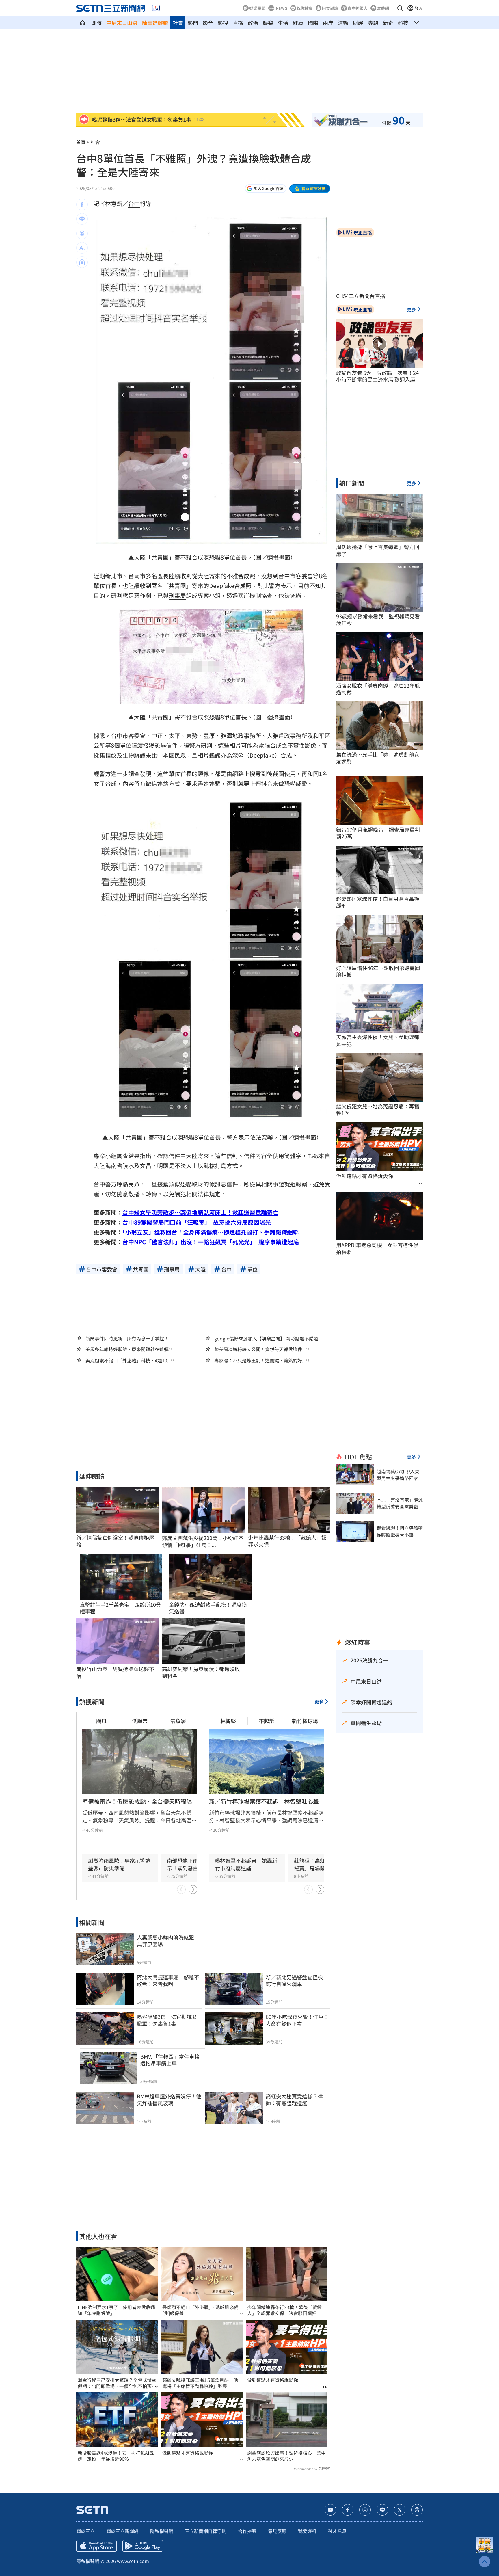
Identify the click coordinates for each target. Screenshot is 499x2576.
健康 (298, 23)
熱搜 (223, 23)
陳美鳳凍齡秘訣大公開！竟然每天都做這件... (260, 1349)
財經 (358, 23)
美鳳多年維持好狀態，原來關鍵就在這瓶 (127, 1349)
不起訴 (267, 1721)
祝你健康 (305, 8)
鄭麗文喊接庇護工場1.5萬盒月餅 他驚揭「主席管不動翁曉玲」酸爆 (200, 2383)
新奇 (388, 23)
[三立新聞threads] (417, 2510)
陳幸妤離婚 (155, 23)
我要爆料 (307, 2531)
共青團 (160, 557)
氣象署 (178, 1721)
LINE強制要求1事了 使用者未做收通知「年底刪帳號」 (116, 2310)
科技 (403, 23)
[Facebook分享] (82, 204)
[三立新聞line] (382, 2510)
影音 (208, 23)
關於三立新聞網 (122, 2531)
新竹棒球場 (305, 1721)
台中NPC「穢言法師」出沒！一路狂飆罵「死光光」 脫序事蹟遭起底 (211, 1242)
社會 (178, 23)
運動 (343, 23)
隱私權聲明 (162, 2531)
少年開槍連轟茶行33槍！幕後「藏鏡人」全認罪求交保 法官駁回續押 (284, 2310)
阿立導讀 (330, 8)
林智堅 (228, 1721)
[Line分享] (82, 219)
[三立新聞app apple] (96, 2546)
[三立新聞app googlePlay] (143, 2546)
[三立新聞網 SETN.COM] (83, 23)
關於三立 (85, 2531)
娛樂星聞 (257, 8)
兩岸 (328, 23)
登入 (419, 8)
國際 (313, 23)
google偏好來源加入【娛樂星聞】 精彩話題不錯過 (266, 1338)
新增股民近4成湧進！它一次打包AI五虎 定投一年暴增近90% (116, 2456)
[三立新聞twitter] (400, 2510)
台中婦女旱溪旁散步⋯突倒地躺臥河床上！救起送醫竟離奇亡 (200, 1212)
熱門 (193, 23)
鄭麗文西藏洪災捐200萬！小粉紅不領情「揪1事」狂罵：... (203, 1541)
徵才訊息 (337, 2531)
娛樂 (268, 23)
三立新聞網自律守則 (206, 2531)
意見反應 (277, 2531)
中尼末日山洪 (122, 23)
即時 (96, 23)
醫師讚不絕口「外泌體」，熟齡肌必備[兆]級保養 (200, 2310)
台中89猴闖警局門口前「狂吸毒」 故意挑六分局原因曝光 (197, 1222)
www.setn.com (133, 2561)
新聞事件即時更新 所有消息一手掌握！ (127, 1338)
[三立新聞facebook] (348, 2510)
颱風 (101, 1721)
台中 (134, 203)
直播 (238, 23)
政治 (253, 23)
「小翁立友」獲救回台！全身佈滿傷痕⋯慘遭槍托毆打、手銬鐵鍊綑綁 (211, 1232)
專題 (373, 23)
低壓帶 (140, 1721)
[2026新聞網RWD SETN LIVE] (156, 8)
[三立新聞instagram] (365, 2510)
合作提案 (247, 2531)
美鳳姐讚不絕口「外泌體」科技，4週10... (128, 1360)
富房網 (383, 8)
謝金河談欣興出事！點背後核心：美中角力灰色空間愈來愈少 (286, 2456)
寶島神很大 (358, 8)
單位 (230, 557)
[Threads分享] (82, 233)
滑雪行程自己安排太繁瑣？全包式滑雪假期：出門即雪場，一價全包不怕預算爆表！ (117, 2383)
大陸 (140, 557)
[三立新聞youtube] (330, 2510)
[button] (400, 8)
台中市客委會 (296, 576)
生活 (283, 23)
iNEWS (281, 8)
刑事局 (177, 595)
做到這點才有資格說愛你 (188, 2453)
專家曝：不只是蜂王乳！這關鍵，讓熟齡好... (260, 1360)
